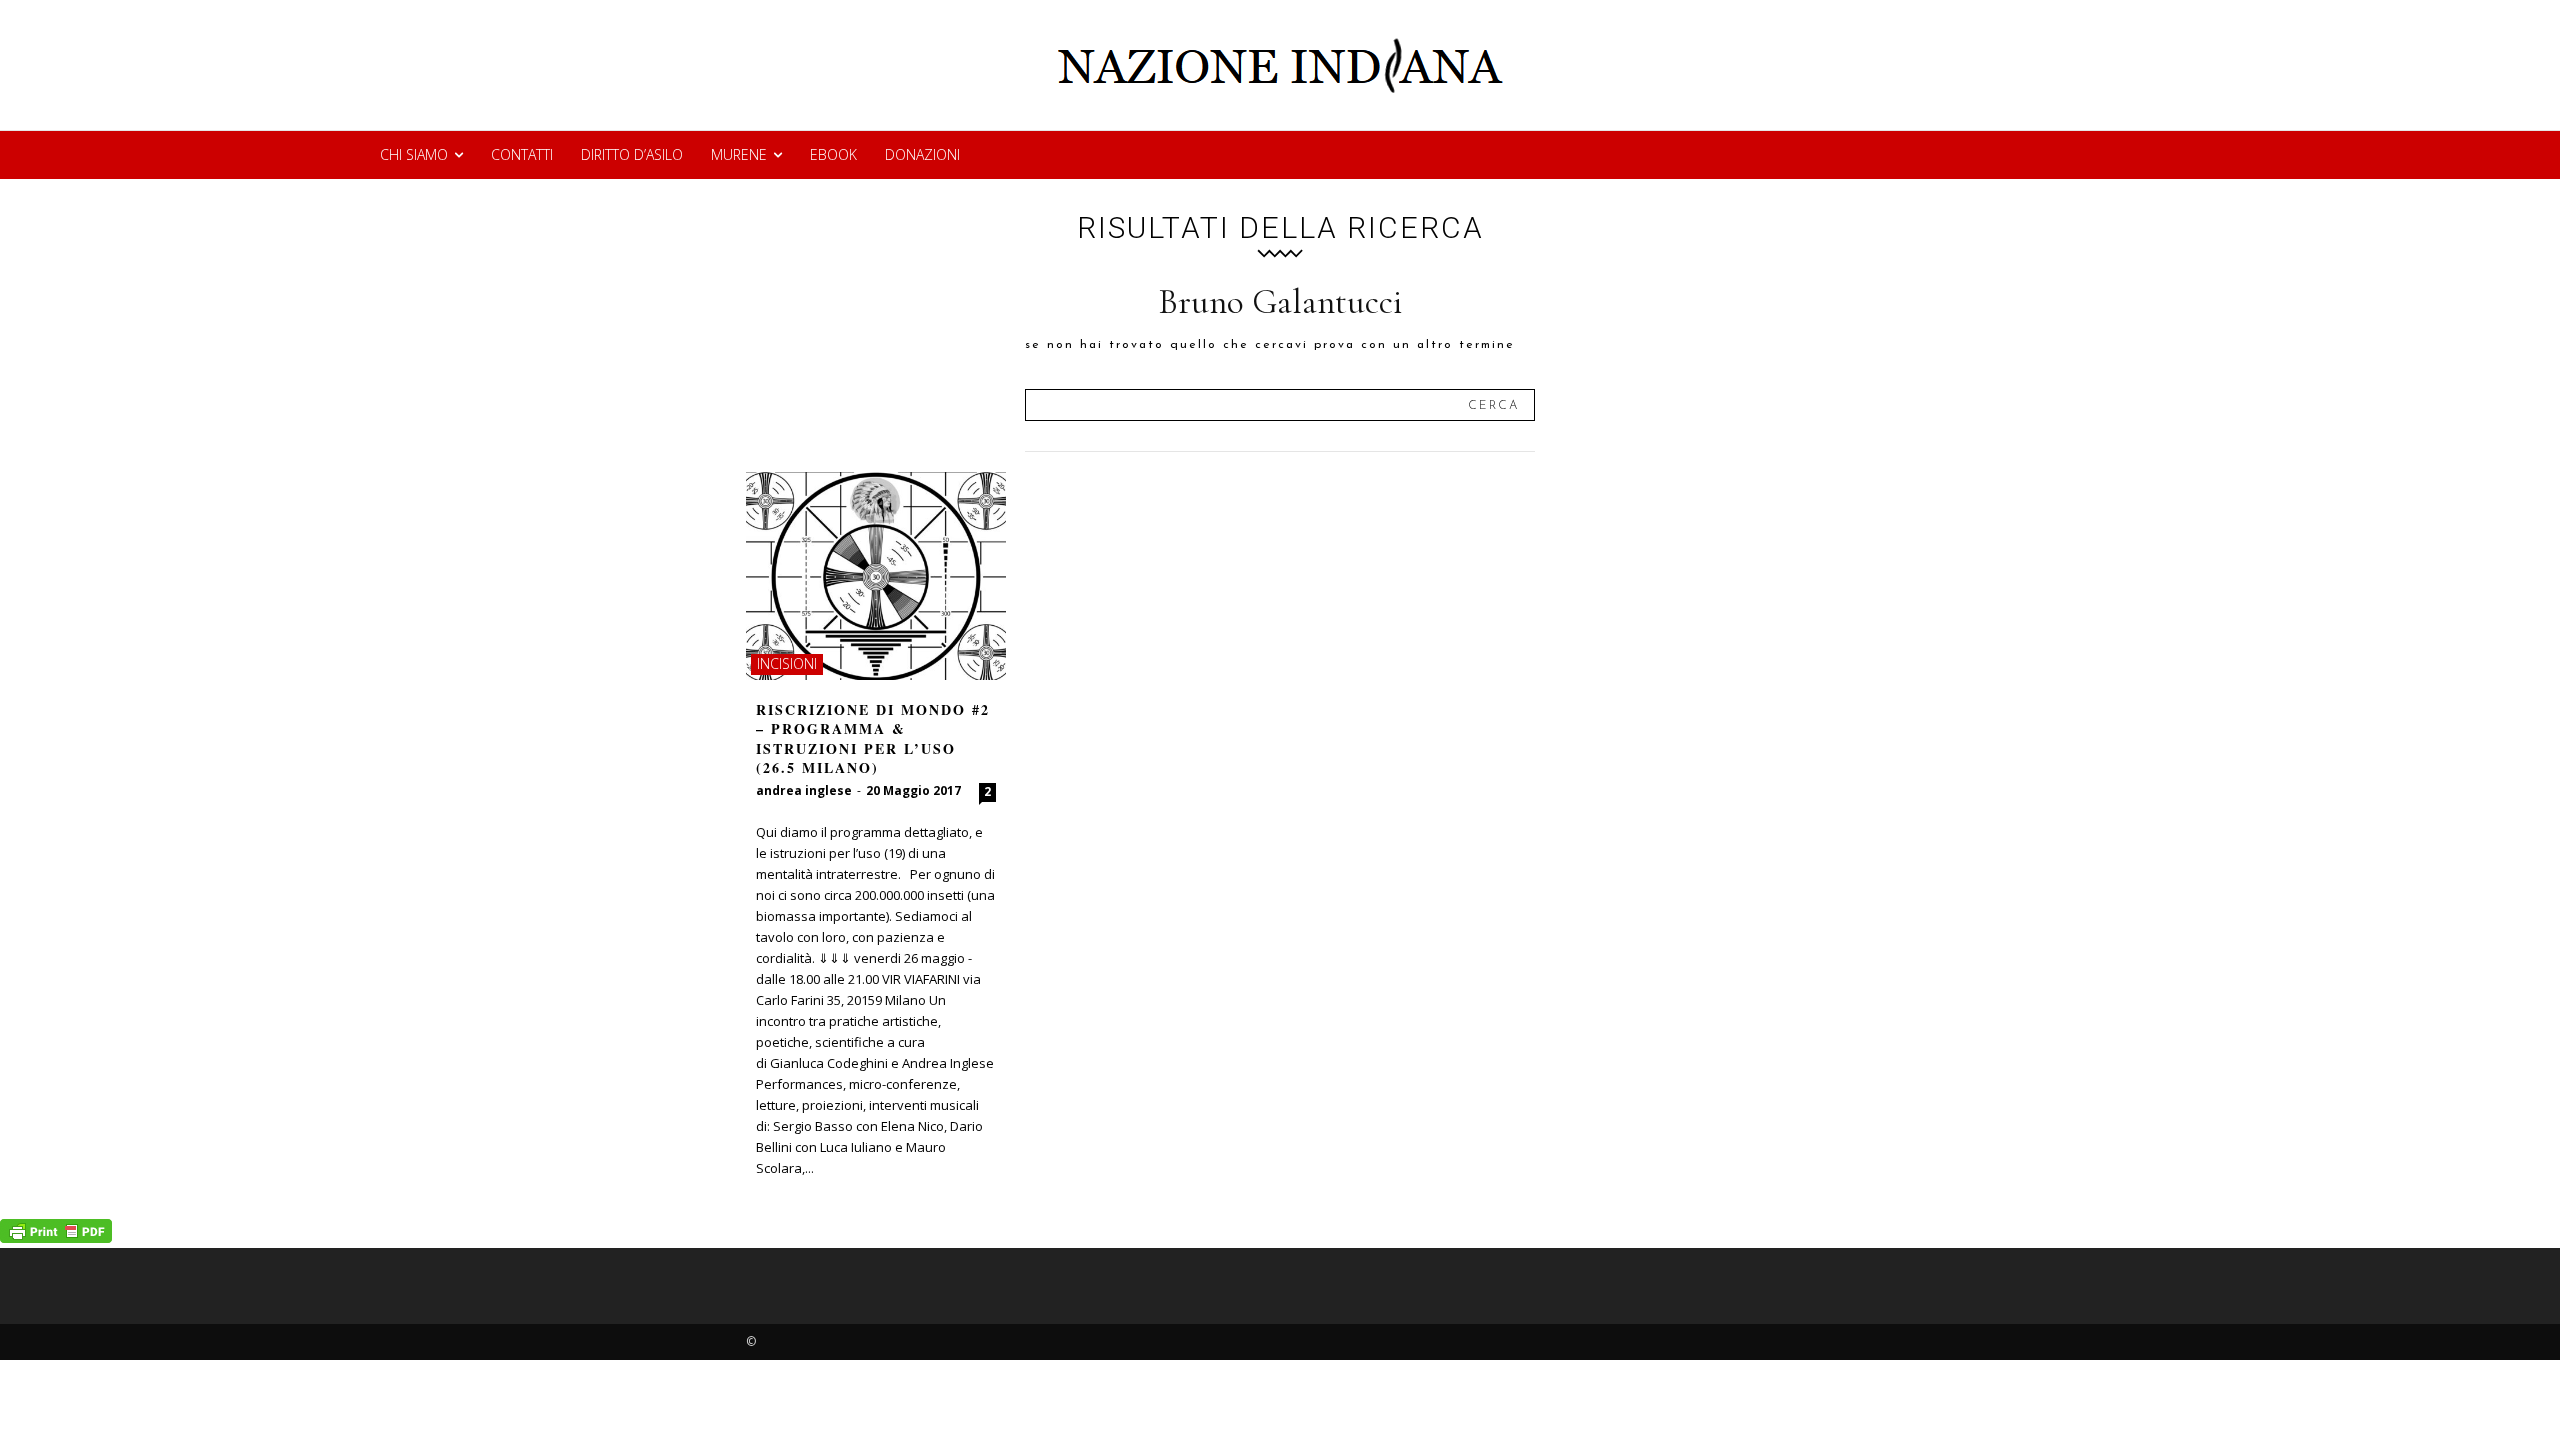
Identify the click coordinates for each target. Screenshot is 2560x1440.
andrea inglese (804, 790)
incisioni (787, 663)
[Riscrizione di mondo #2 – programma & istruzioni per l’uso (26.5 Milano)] (876, 576)
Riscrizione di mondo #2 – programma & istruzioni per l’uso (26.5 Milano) (873, 739)
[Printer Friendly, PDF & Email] (56, 1237)
